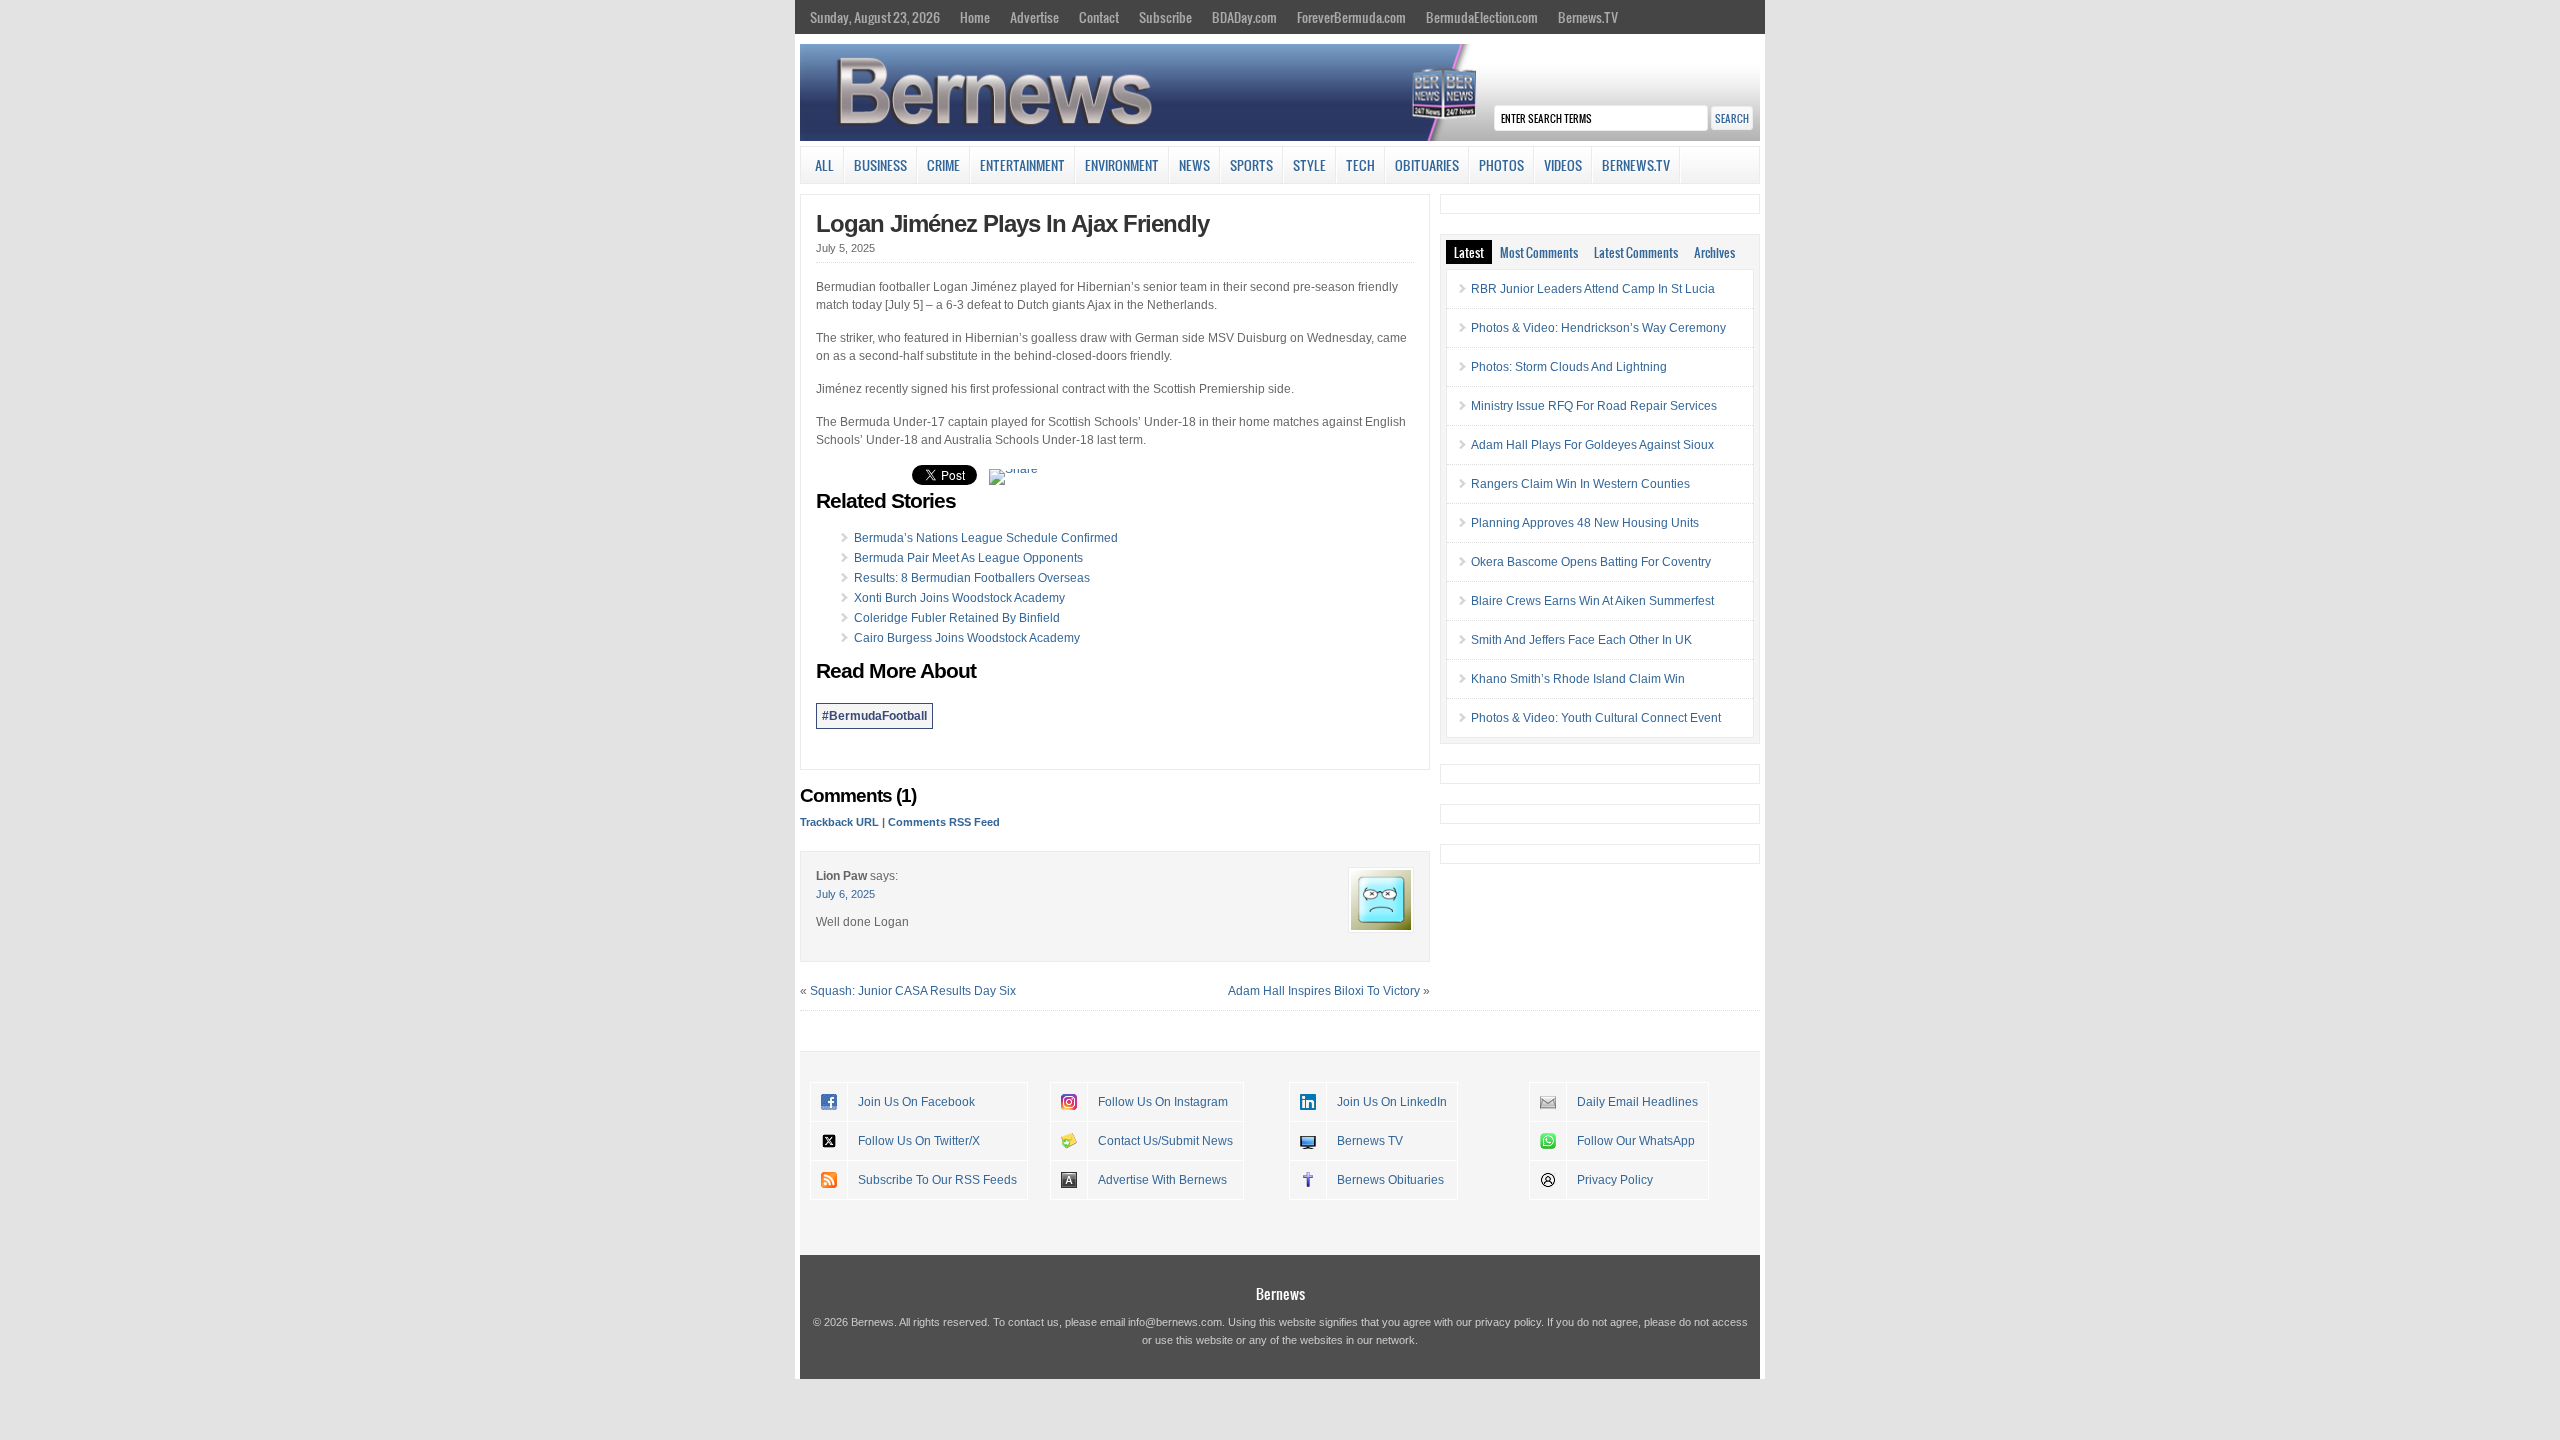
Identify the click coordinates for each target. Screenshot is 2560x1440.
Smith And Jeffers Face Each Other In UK (1581, 640)
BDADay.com (1244, 17)
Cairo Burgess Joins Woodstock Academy (967, 638)
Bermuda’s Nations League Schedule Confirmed (986, 538)
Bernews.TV (1588, 17)
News (1194, 165)
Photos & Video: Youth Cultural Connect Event (1596, 718)
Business (880, 165)
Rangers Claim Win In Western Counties (1580, 484)
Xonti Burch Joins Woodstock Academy (959, 598)
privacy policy (1508, 1322)
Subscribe (1165, 17)
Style (1309, 165)
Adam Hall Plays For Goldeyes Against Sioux (1592, 445)
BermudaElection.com (1482, 17)
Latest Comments (1636, 252)
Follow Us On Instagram (1163, 1102)
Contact (1099, 17)
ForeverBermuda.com (1351, 17)
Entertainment (1022, 165)
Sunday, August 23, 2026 (875, 17)
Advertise (1034, 17)
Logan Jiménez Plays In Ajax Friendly (1012, 223)
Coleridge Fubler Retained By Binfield (957, 618)
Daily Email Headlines (1637, 1102)
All (824, 165)
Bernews (1280, 1293)
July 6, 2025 (845, 894)
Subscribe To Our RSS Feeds (937, 1180)
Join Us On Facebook (916, 1102)
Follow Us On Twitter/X (919, 1141)
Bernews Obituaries (1390, 1180)
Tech (1360, 165)
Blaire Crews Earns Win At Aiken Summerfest (1592, 601)
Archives (1714, 252)
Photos (1501, 165)
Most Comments (1539, 252)
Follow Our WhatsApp (1636, 1141)
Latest (1469, 252)
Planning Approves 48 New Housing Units (1585, 523)
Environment (1122, 165)
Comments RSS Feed (944, 822)
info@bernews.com (1175, 1322)
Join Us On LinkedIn (1392, 1102)
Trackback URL (839, 822)
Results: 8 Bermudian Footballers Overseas (972, 578)
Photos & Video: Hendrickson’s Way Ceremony (1598, 328)
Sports (1251, 165)
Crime (943, 165)
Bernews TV (1370, 1141)
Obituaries (1427, 165)
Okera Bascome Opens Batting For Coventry (1591, 562)
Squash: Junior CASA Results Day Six (913, 991)
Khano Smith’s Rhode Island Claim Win (1578, 679)
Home (975, 17)
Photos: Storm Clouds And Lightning (1569, 367)
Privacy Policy (1615, 1180)
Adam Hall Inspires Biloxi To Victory (1324, 991)
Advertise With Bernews (1162, 1180)
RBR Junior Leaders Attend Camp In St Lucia (1593, 289)
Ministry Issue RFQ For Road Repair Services (1594, 406)
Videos (1563, 165)
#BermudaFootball (874, 716)
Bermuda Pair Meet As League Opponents (968, 558)
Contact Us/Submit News (1165, 1141)
